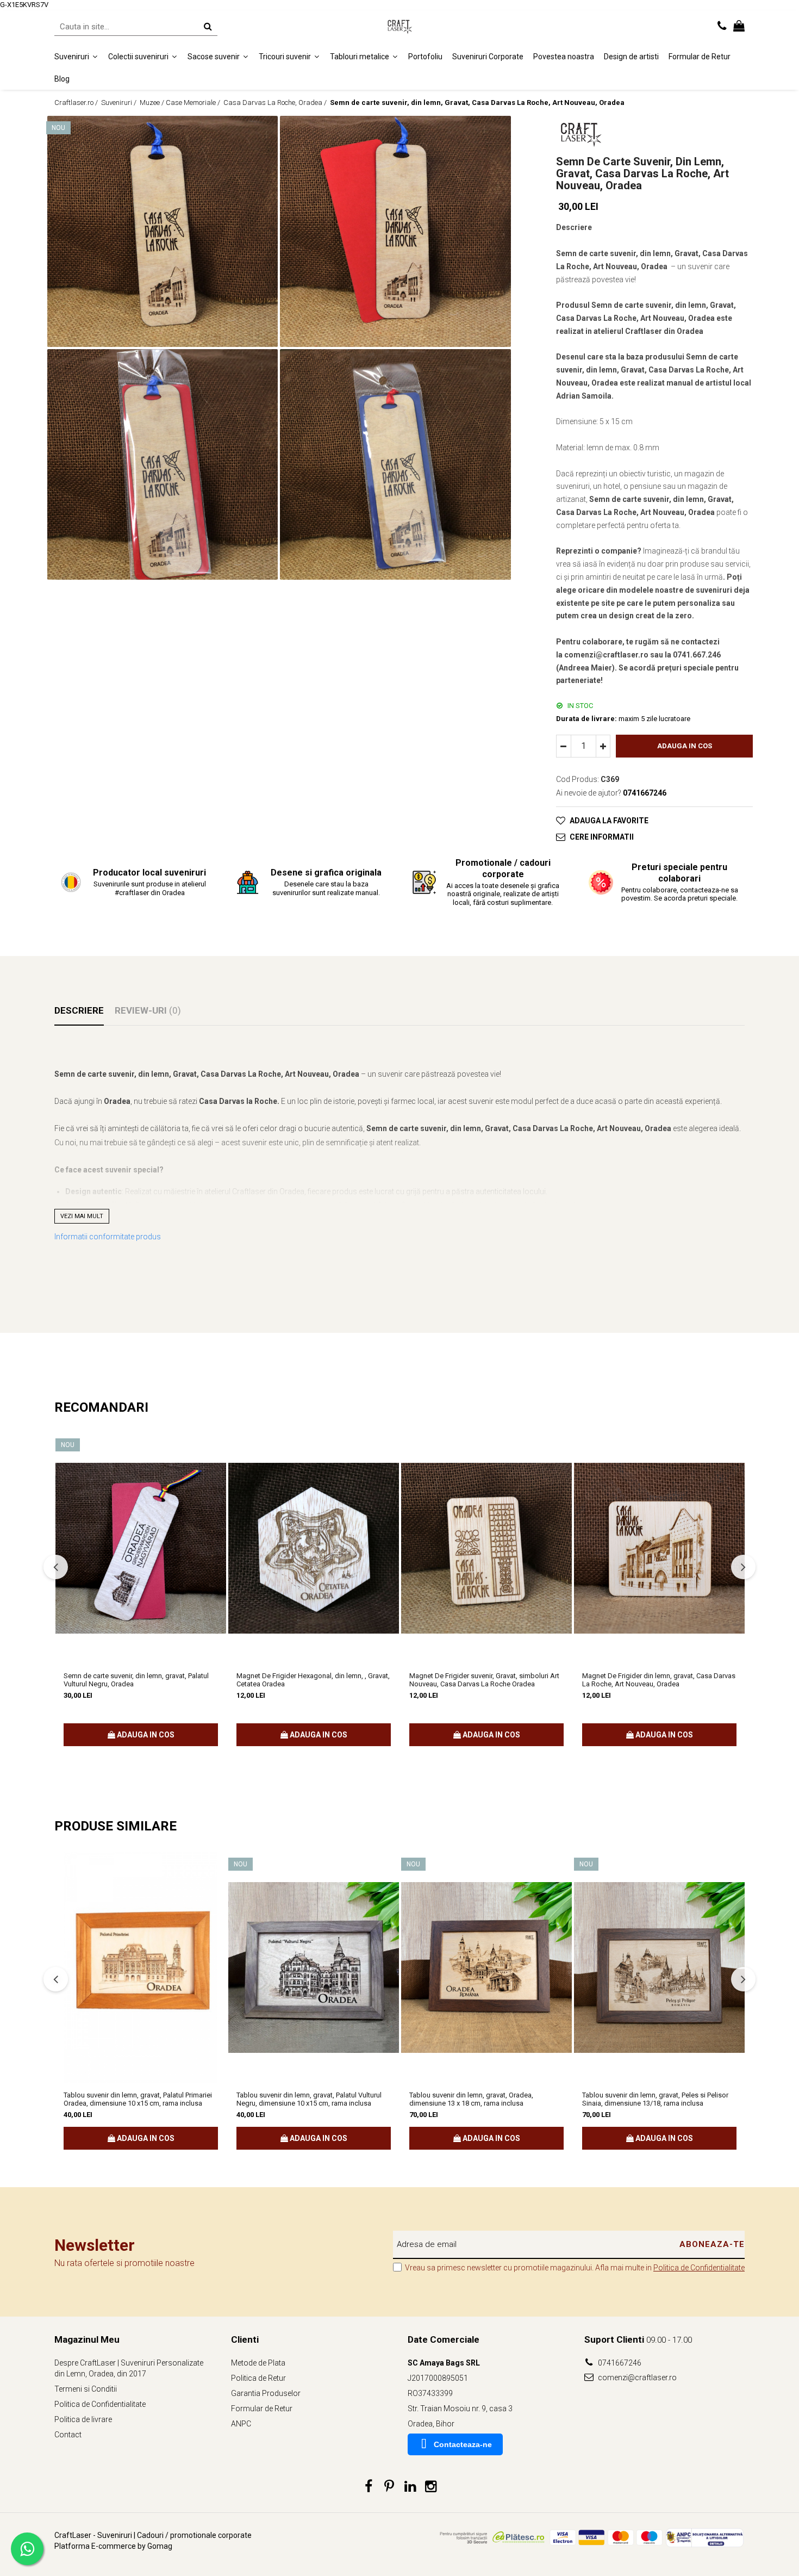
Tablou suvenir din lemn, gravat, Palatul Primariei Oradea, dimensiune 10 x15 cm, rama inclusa (138, 2099)
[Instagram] (431, 2487)
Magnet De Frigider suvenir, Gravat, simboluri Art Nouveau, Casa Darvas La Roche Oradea (484, 1680)
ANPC (241, 2424)
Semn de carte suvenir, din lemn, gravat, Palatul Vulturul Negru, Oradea (136, 1680)
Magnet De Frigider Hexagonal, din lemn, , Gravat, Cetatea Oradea (313, 1680)
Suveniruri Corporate (488, 57)
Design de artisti (631, 57)
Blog (62, 78)
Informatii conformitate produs (108, 1237)
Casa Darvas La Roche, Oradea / (276, 103)
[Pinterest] (389, 2487)
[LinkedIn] (410, 2487)
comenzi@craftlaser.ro (636, 2378)
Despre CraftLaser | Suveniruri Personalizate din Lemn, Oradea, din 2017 (129, 2368)
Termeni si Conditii (86, 2389)
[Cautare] (208, 26)
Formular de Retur (700, 57)
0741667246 (619, 2363)
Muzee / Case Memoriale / (181, 103)
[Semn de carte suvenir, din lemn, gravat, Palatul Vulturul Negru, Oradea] (141, 1548)
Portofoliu (425, 57)
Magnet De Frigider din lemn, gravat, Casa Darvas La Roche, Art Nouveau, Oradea (659, 1680)
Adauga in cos (685, 746)
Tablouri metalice (360, 57)
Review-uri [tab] (148, 1010)
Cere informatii (602, 837)
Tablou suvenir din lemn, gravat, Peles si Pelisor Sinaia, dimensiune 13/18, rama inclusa (655, 2099)
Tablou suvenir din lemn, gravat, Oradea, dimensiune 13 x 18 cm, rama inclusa (471, 2099)
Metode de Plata (258, 2363)
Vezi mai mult (82, 1216)
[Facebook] (369, 2487)
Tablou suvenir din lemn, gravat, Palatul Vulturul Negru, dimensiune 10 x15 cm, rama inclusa (309, 2099)
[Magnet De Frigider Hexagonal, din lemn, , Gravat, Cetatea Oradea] (314, 1548)
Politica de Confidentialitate (699, 2268)
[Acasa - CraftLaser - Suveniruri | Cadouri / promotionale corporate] (399, 27)
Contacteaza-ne (463, 2444)
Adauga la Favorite (609, 821)
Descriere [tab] (79, 1010)
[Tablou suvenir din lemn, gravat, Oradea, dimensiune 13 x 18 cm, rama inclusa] (486, 1967)
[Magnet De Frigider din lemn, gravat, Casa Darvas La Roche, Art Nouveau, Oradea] (659, 1548)
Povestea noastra (564, 57)
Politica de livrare (83, 2419)
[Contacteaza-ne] (722, 27)
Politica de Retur (258, 2378)
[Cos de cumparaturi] (739, 27)
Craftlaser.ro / (77, 103)
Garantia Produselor (266, 2393)
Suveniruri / (120, 103)
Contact (68, 2435)
